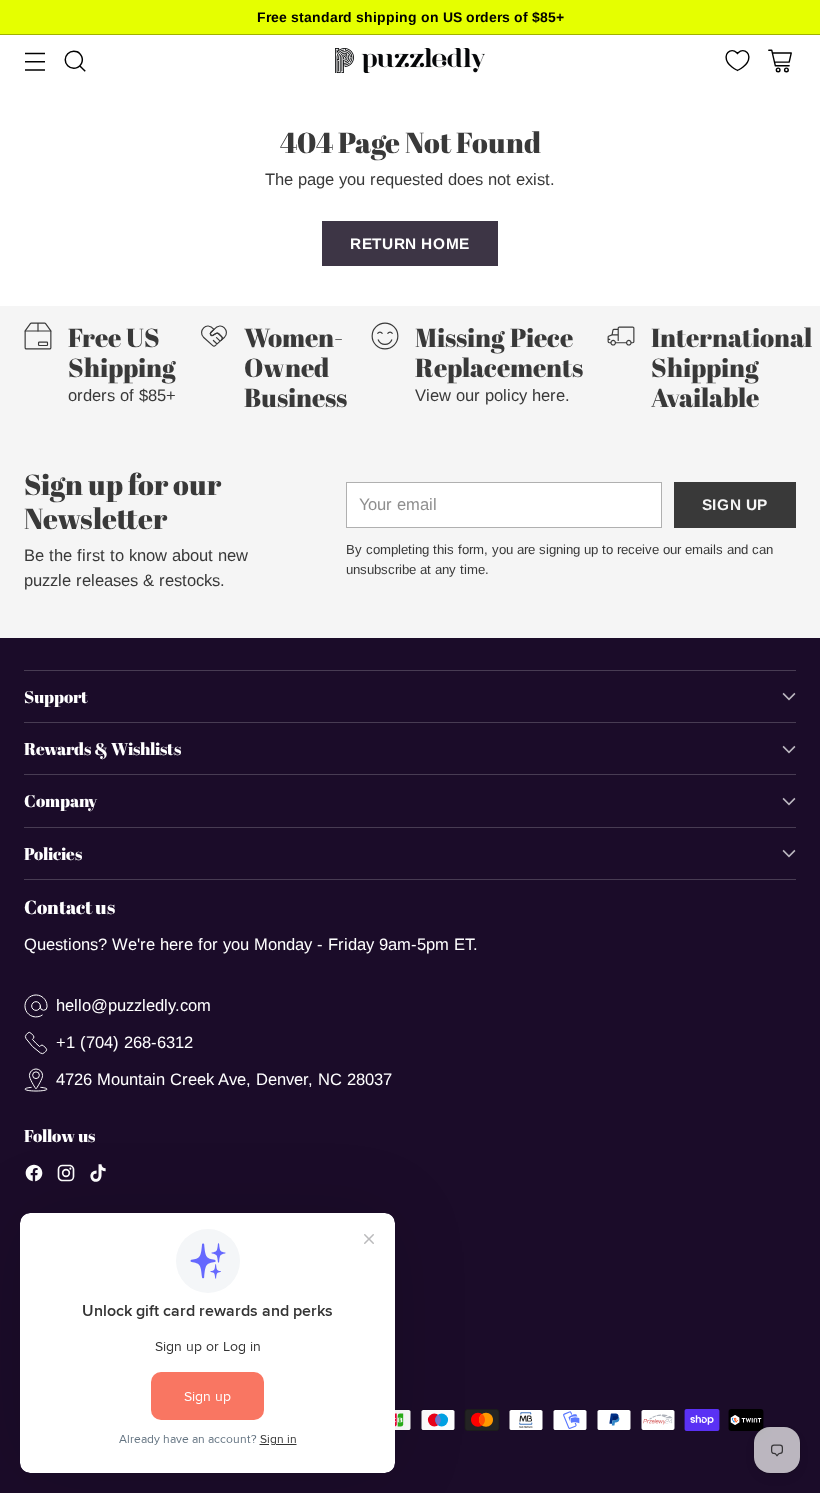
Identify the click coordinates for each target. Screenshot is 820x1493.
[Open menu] (34, 60)
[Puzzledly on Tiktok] (98, 1177)
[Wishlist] (735, 60)
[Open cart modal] (779, 60)
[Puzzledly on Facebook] (34, 1177)
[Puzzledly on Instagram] (66, 1177)
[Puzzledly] (410, 60)
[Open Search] (74, 60)
